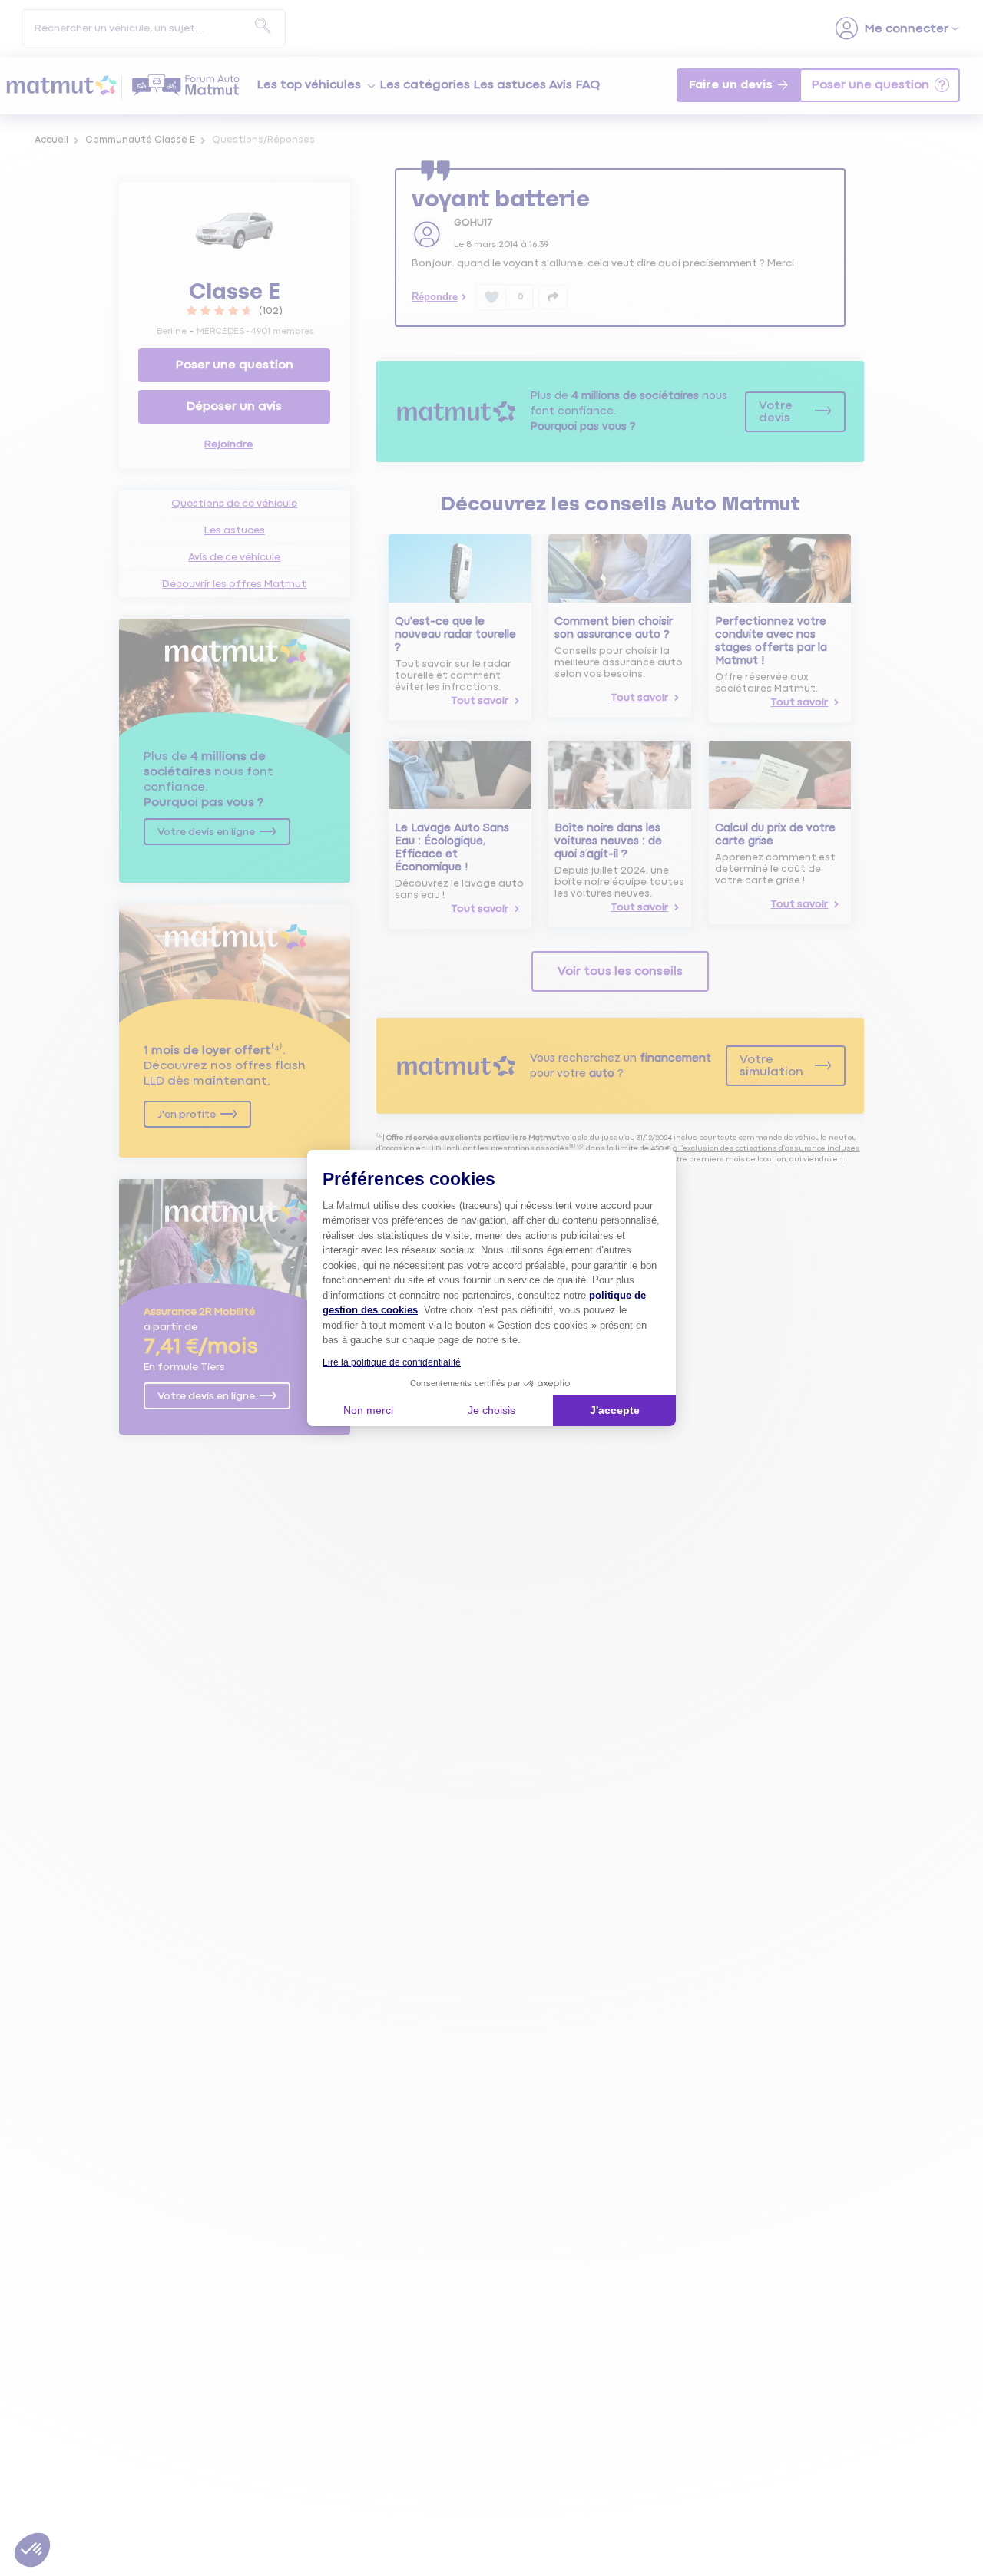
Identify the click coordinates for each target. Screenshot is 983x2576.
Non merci (368, 1410)
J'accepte (615, 1410)
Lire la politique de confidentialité (392, 1362)
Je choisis (491, 1410)
